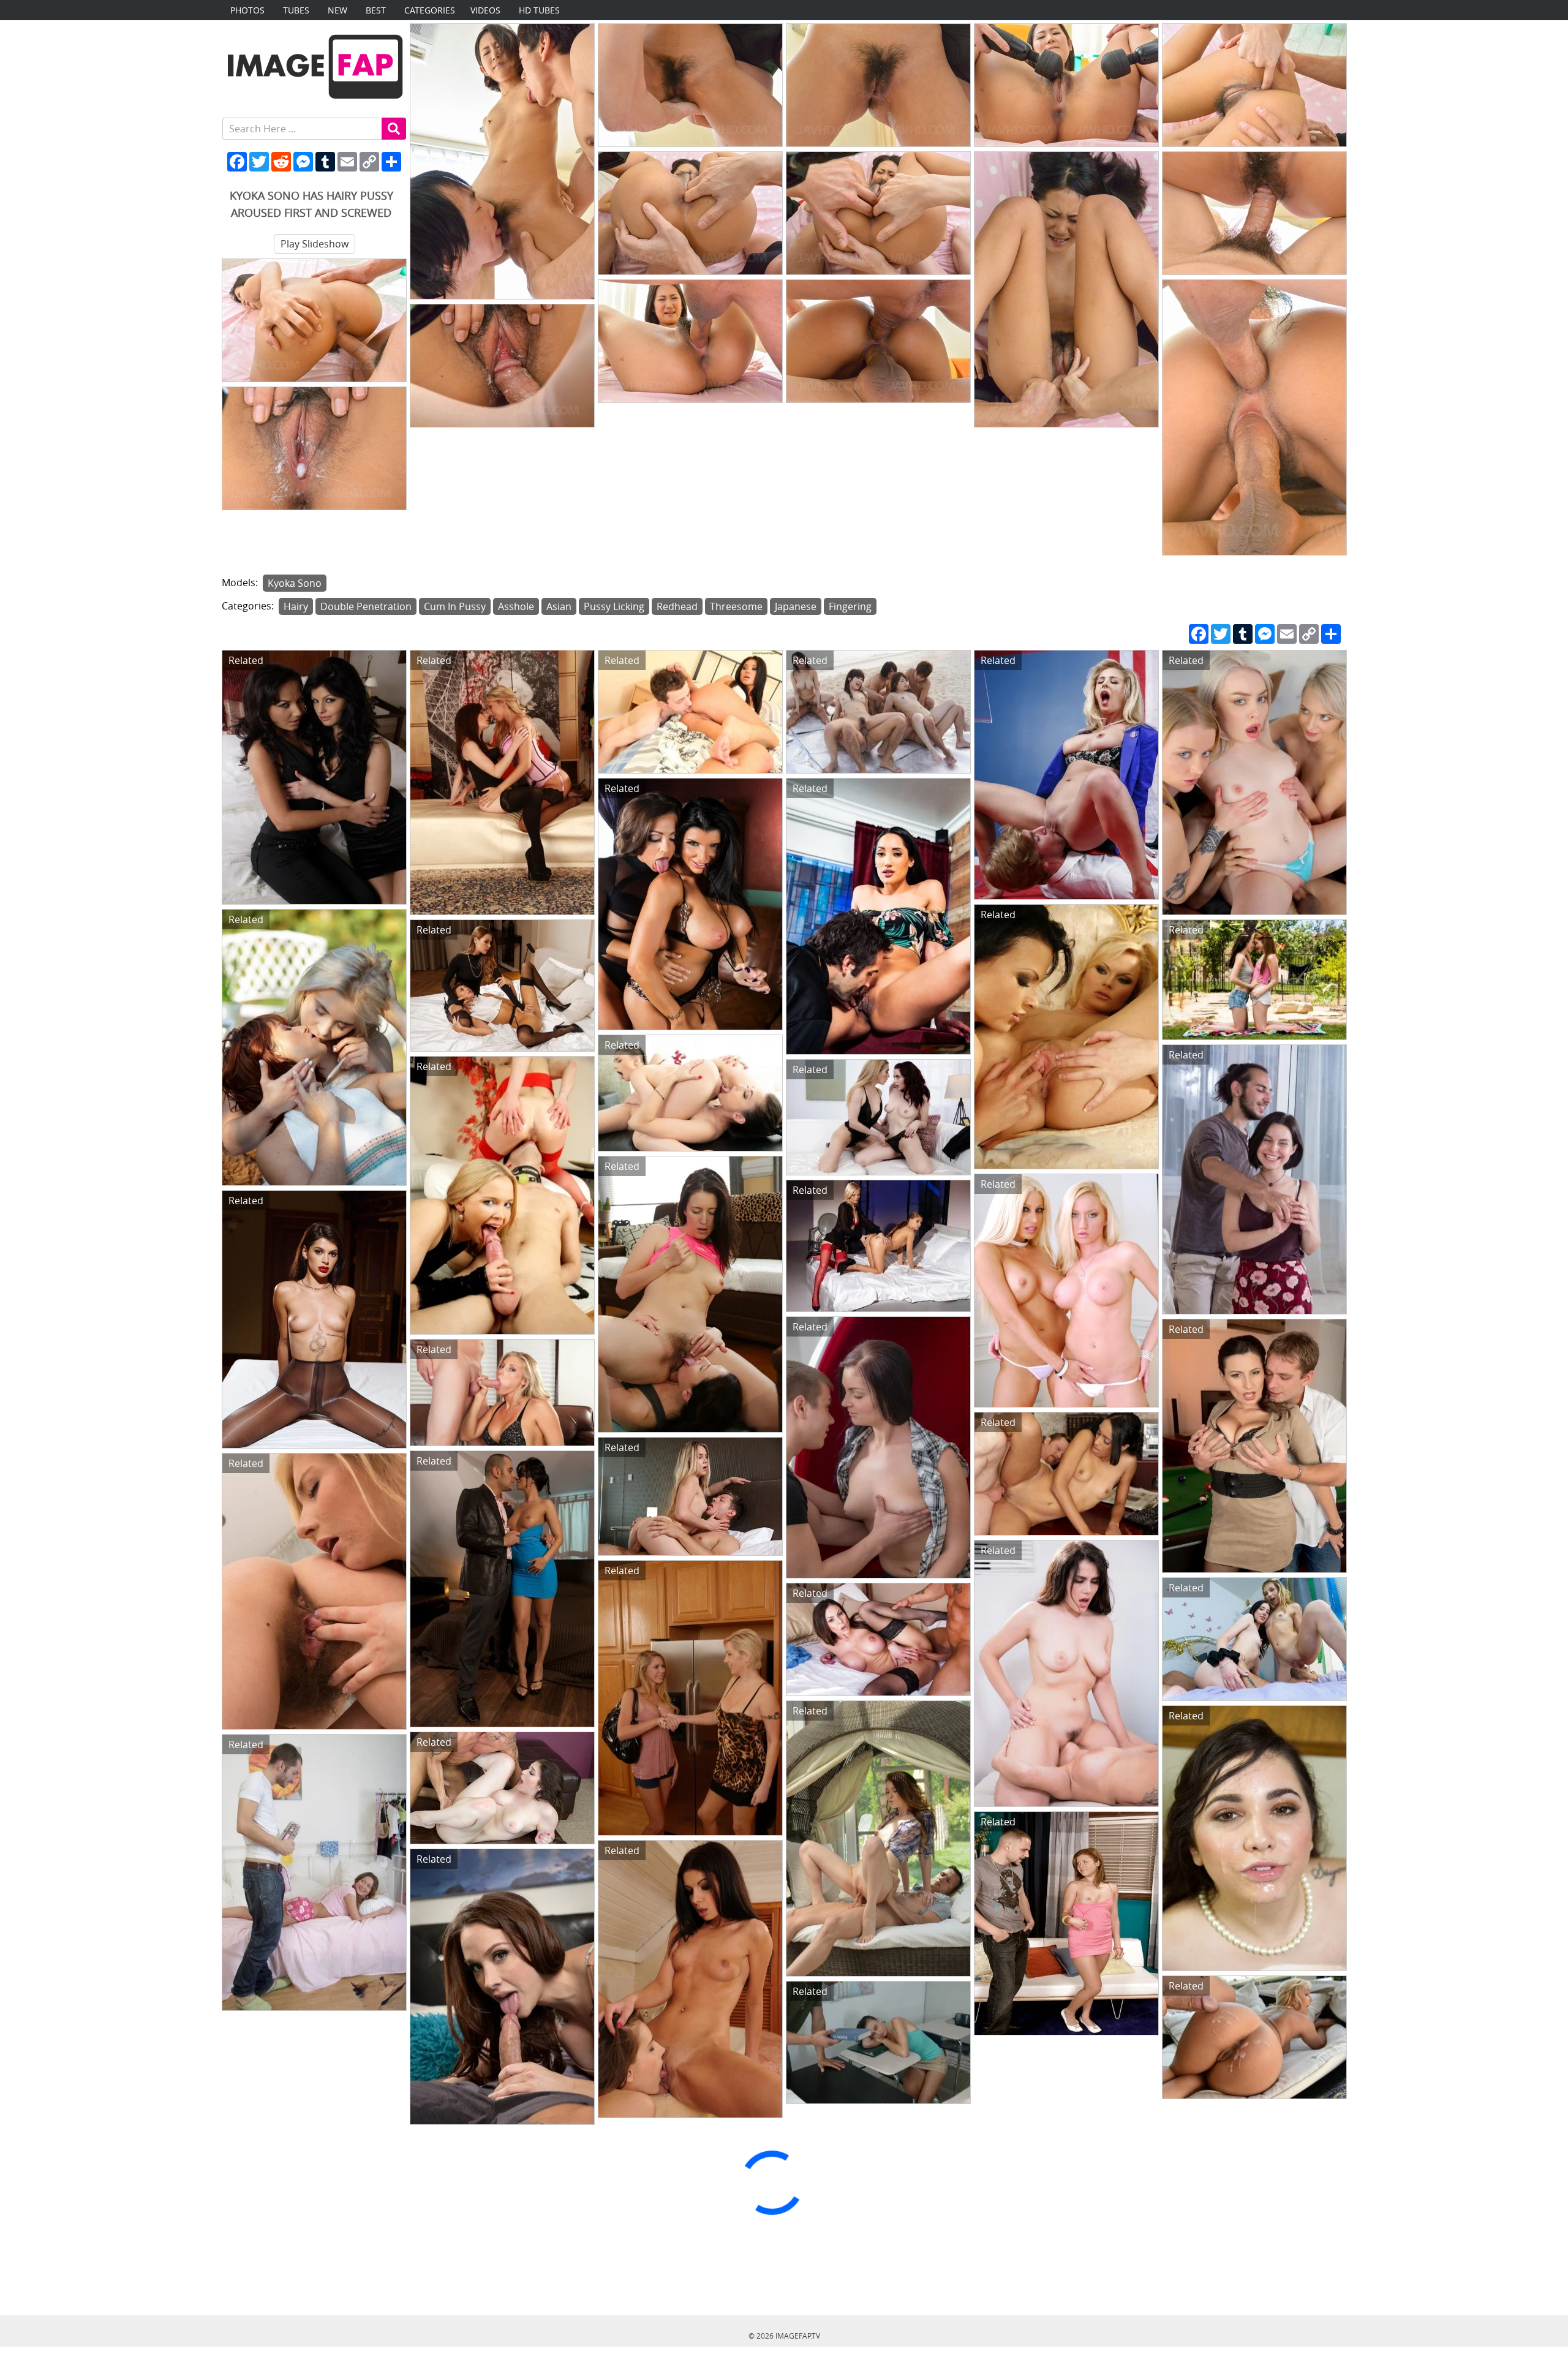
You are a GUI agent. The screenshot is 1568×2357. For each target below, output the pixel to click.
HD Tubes (539, 10)
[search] (394, 129)
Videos (485, 10)
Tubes (296, 10)
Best (376, 10)
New (337, 10)
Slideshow (315, 244)
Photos (247, 10)
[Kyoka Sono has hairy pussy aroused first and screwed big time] (502, 161)
